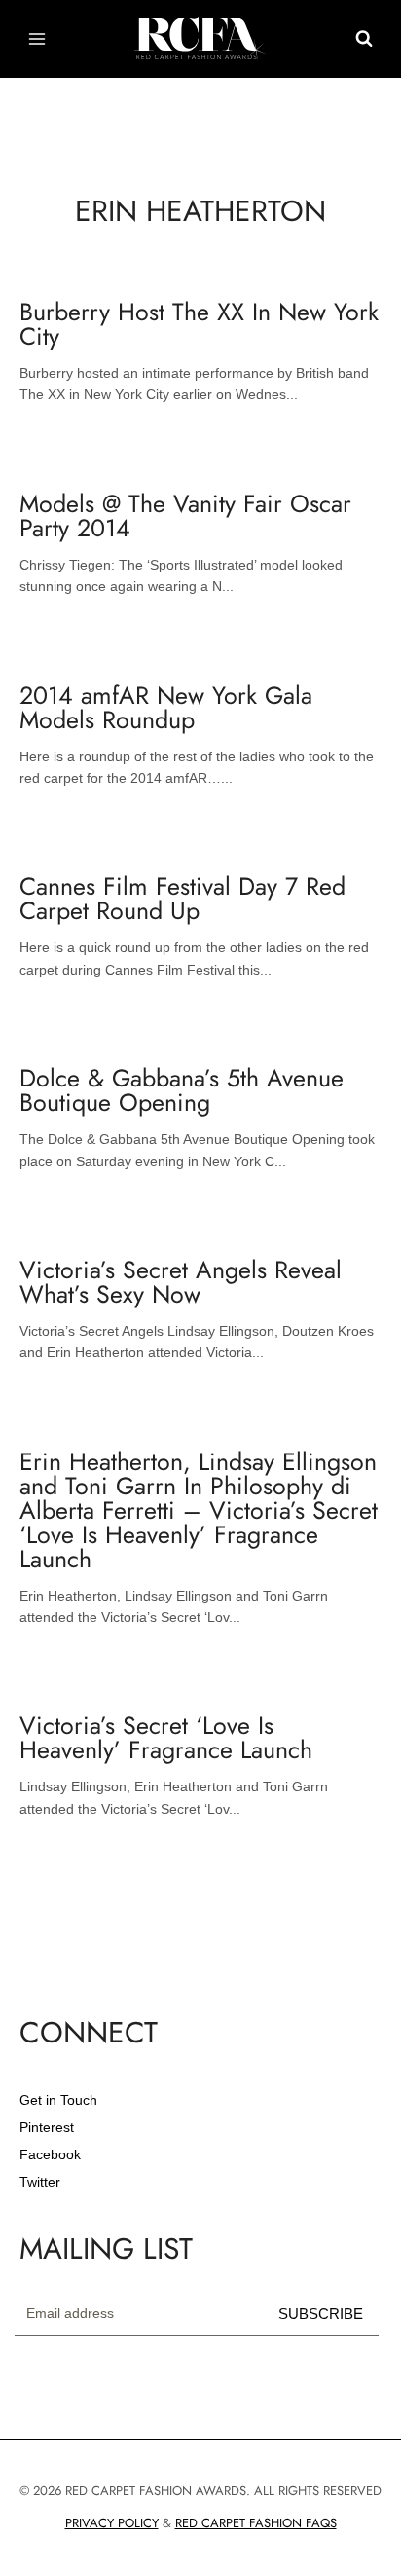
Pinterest (47, 2127)
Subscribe (321, 2314)
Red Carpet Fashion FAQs (256, 2523)
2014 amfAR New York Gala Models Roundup (166, 707)
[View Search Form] (364, 39)
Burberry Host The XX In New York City (199, 324)
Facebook (50, 2154)
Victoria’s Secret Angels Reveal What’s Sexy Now (181, 1282)
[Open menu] (37, 38)
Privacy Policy (112, 2523)
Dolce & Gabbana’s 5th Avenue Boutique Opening (182, 1090)
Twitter (40, 2182)
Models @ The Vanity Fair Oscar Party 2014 (185, 515)
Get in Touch (58, 2100)
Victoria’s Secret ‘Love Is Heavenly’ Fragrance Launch (166, 1737)
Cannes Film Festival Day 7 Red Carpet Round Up (182, 898)
